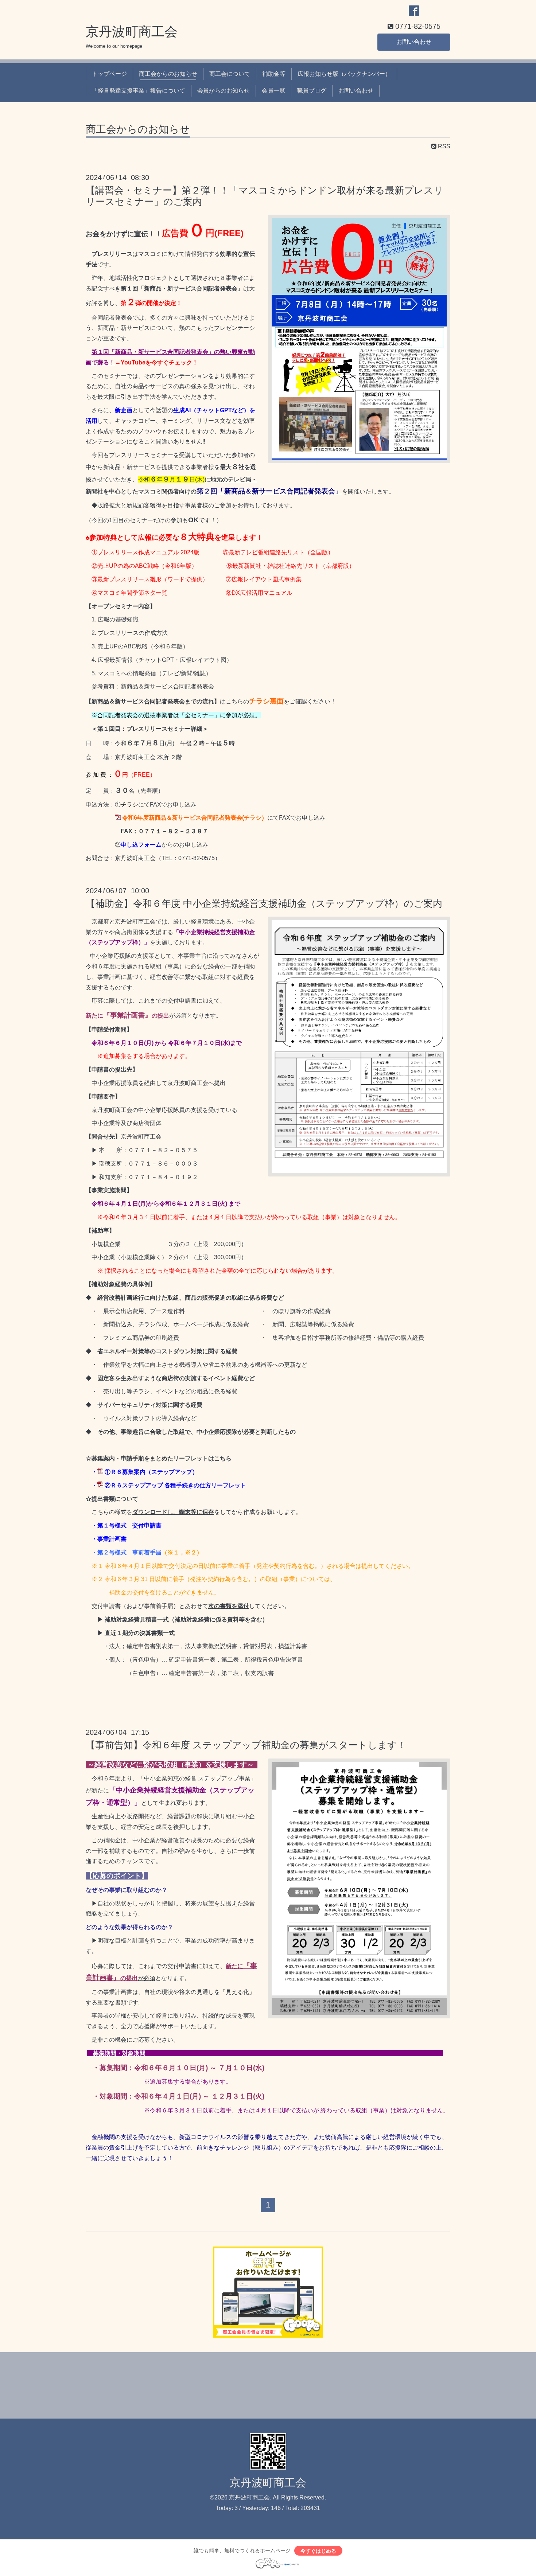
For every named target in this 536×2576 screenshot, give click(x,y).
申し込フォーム (141, 845)
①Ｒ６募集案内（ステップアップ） (151, 1472)
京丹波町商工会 (132, 32)
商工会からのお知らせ (168, 74)
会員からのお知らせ (224, 91)
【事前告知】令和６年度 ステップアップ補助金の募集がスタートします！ (246, 1745)
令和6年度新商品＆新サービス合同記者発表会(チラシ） (195, 818)
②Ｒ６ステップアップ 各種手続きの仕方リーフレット (175, 1485)
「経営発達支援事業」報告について (139, 91)
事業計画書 (112, 1539)
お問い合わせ (414, 42)
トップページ (109, 74)
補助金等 (274, 74)
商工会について (230, 74)
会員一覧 (273, 91)
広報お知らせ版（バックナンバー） (344, 74)
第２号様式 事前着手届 (129, 1552)
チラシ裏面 (266, 701)
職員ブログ (312, 91)
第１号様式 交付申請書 (129, 1525)
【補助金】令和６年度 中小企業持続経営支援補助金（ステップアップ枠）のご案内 (264, 903)
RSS (443, 146)
